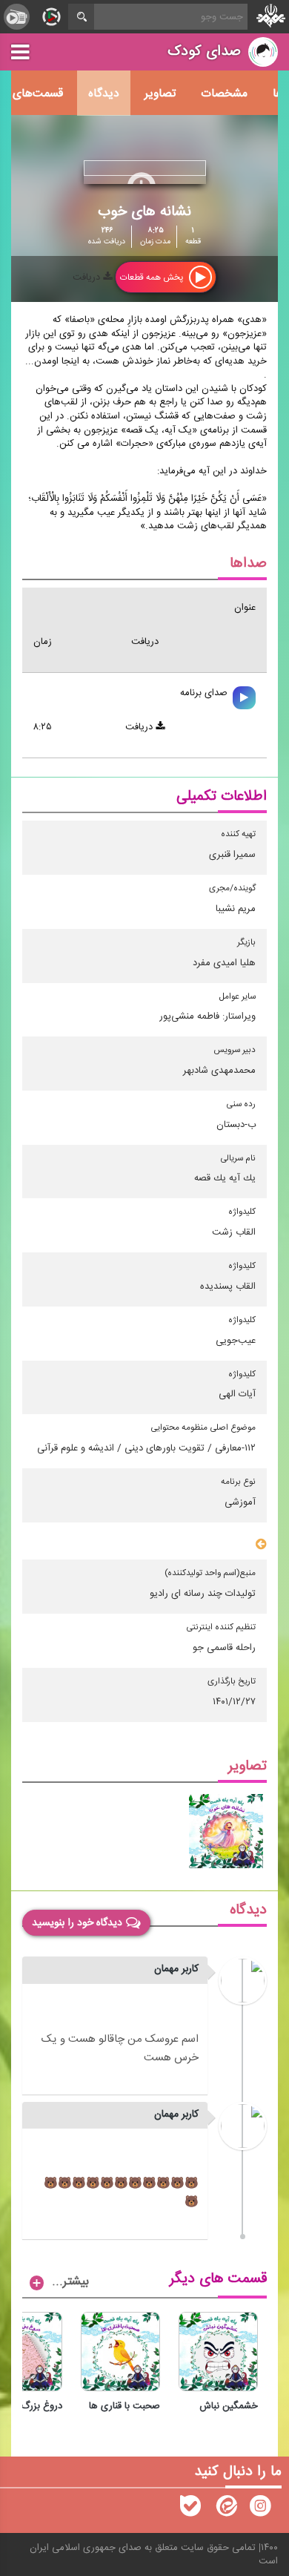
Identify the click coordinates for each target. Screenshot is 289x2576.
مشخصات (224, 93)
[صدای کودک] (260, 2509)
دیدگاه (104, 93)
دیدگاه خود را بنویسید (77, 1922)
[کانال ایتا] (225, 2509)
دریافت (88, 277)
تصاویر (160, 93)
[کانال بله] (190, 2509)
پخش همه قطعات (153, 277)
